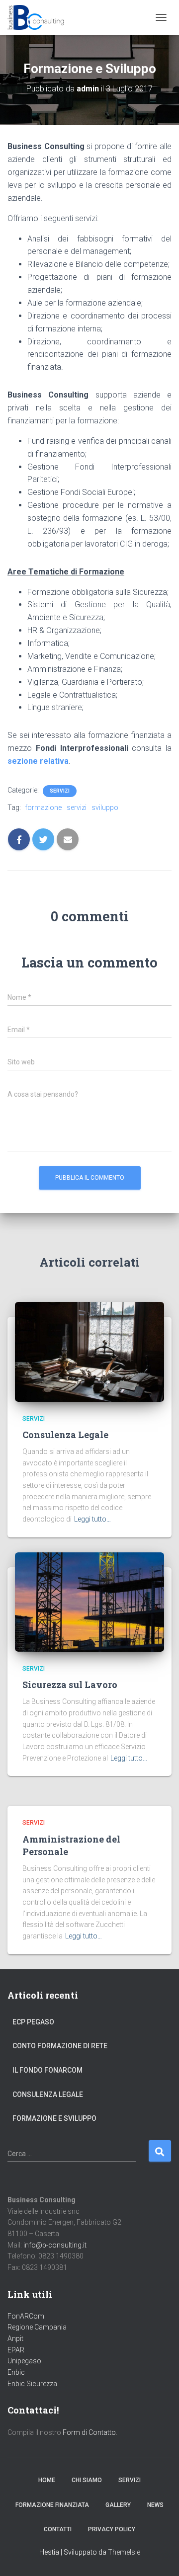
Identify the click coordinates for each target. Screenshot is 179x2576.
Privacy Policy (112, 2529)
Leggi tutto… (92, 1519)
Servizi (60, 791)
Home (47, 2480)
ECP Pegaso (33, 2022)
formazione (43, 807)
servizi (77, 807)
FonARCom (26, 2316)
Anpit (15, 2338)
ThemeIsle (124, 2552)
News (155, 2505)
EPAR (16, 2350)
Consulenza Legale (65, 1435)
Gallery (118, 2505)
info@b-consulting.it (55, 2245)
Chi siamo (87, 2480)
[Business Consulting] (40, 17)
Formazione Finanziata (52, 2505)
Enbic (16, 2372)
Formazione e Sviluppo (54, 2118)
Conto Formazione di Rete (60, 2046)
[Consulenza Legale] (89, 1351)
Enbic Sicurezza (32, 2384)
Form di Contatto (89, 2432)
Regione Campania (37, 2327)
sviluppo (105, 807)
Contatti (58, 2529)
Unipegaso (24, 2361)
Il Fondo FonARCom (47, 2070)
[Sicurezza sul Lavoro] (89, 1601)
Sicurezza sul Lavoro (70, 1685)
